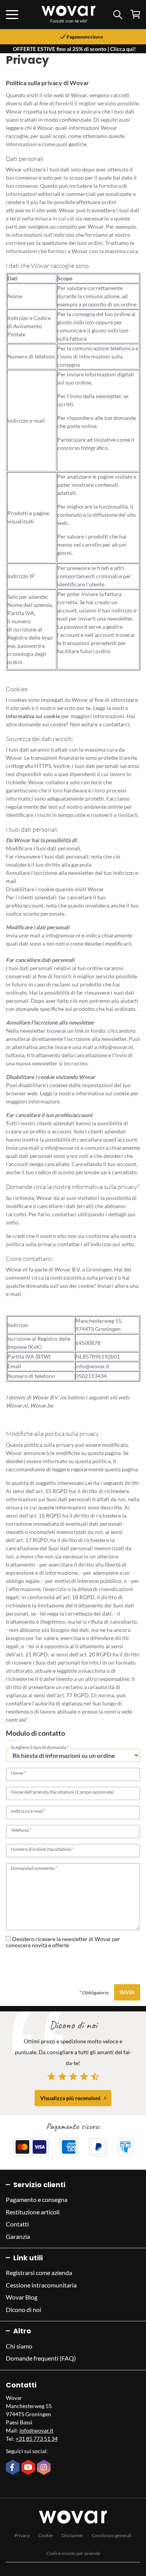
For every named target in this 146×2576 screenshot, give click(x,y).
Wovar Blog (22, 2297)
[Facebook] (14, 2468)
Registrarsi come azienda (39, 2273)
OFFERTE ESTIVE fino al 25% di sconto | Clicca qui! (74, 49)
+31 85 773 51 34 (37, 2439)
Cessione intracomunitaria (41, 2285)
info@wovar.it (36, 2430)
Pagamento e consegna (37, 2199)
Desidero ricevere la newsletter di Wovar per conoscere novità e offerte (63, 1942)
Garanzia (18, 2236)
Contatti (17, 2224)
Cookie (45, 2535)
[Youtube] (29, 2468)
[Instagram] (45, 2468)
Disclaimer (72, 2535)
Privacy (22, 2535)
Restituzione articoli (33, 2212)
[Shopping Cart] (135, 14)
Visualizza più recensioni (70, 2098)
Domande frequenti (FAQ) (41, 2358)
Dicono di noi (24, 2309)
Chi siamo (19, 2346)
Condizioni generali (112, 2535)
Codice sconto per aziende (73, 2553)
